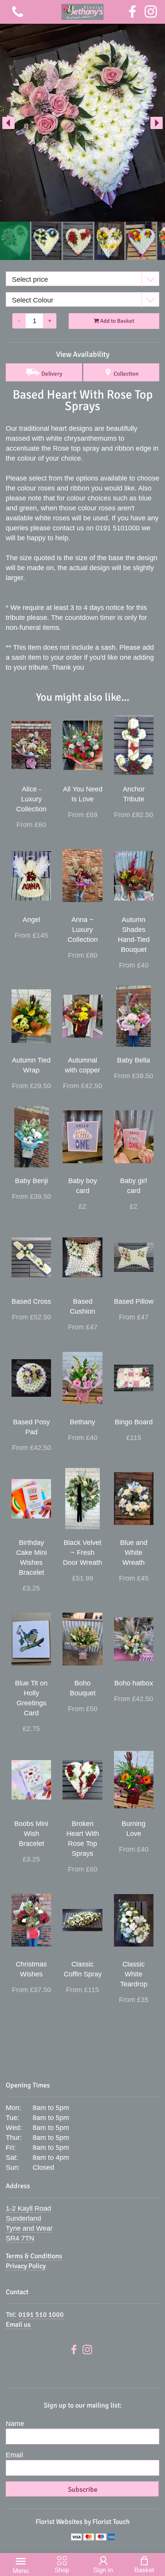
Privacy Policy (26, 2266)
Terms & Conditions (34, 2256)
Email (14, 2455)
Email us (18, 2324)
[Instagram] (151, 12)
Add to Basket (117, 321)
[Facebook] (132, 12)
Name (15, 2424)
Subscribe (83, 2489)
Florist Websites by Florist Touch (83, 2522)
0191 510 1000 (41, 2314)
